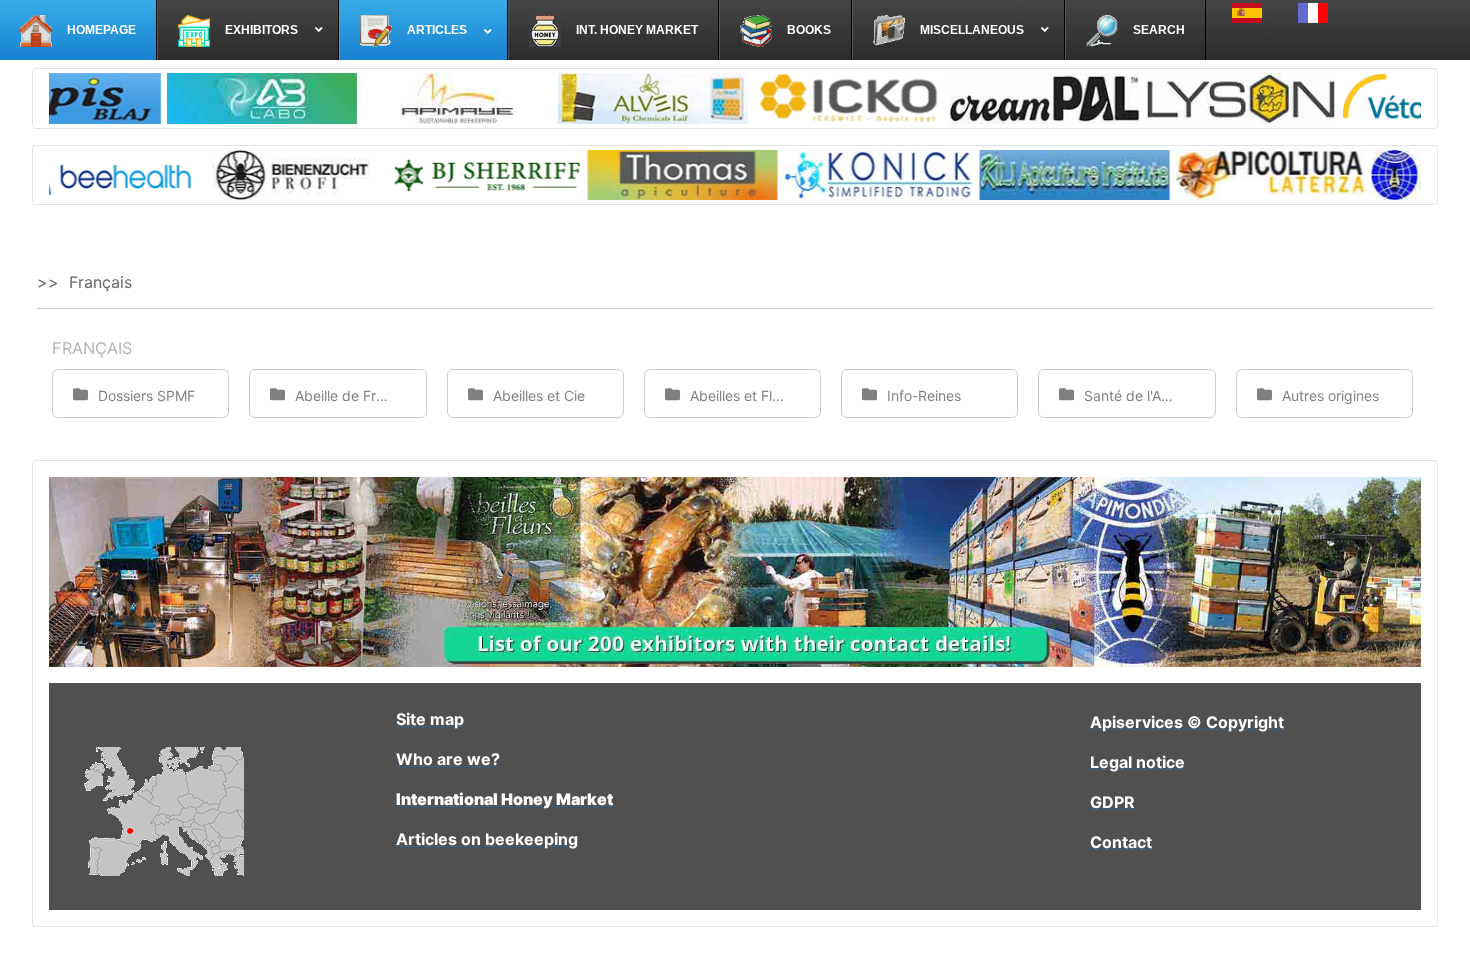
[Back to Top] (1435, 919)
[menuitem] (78, 30)
